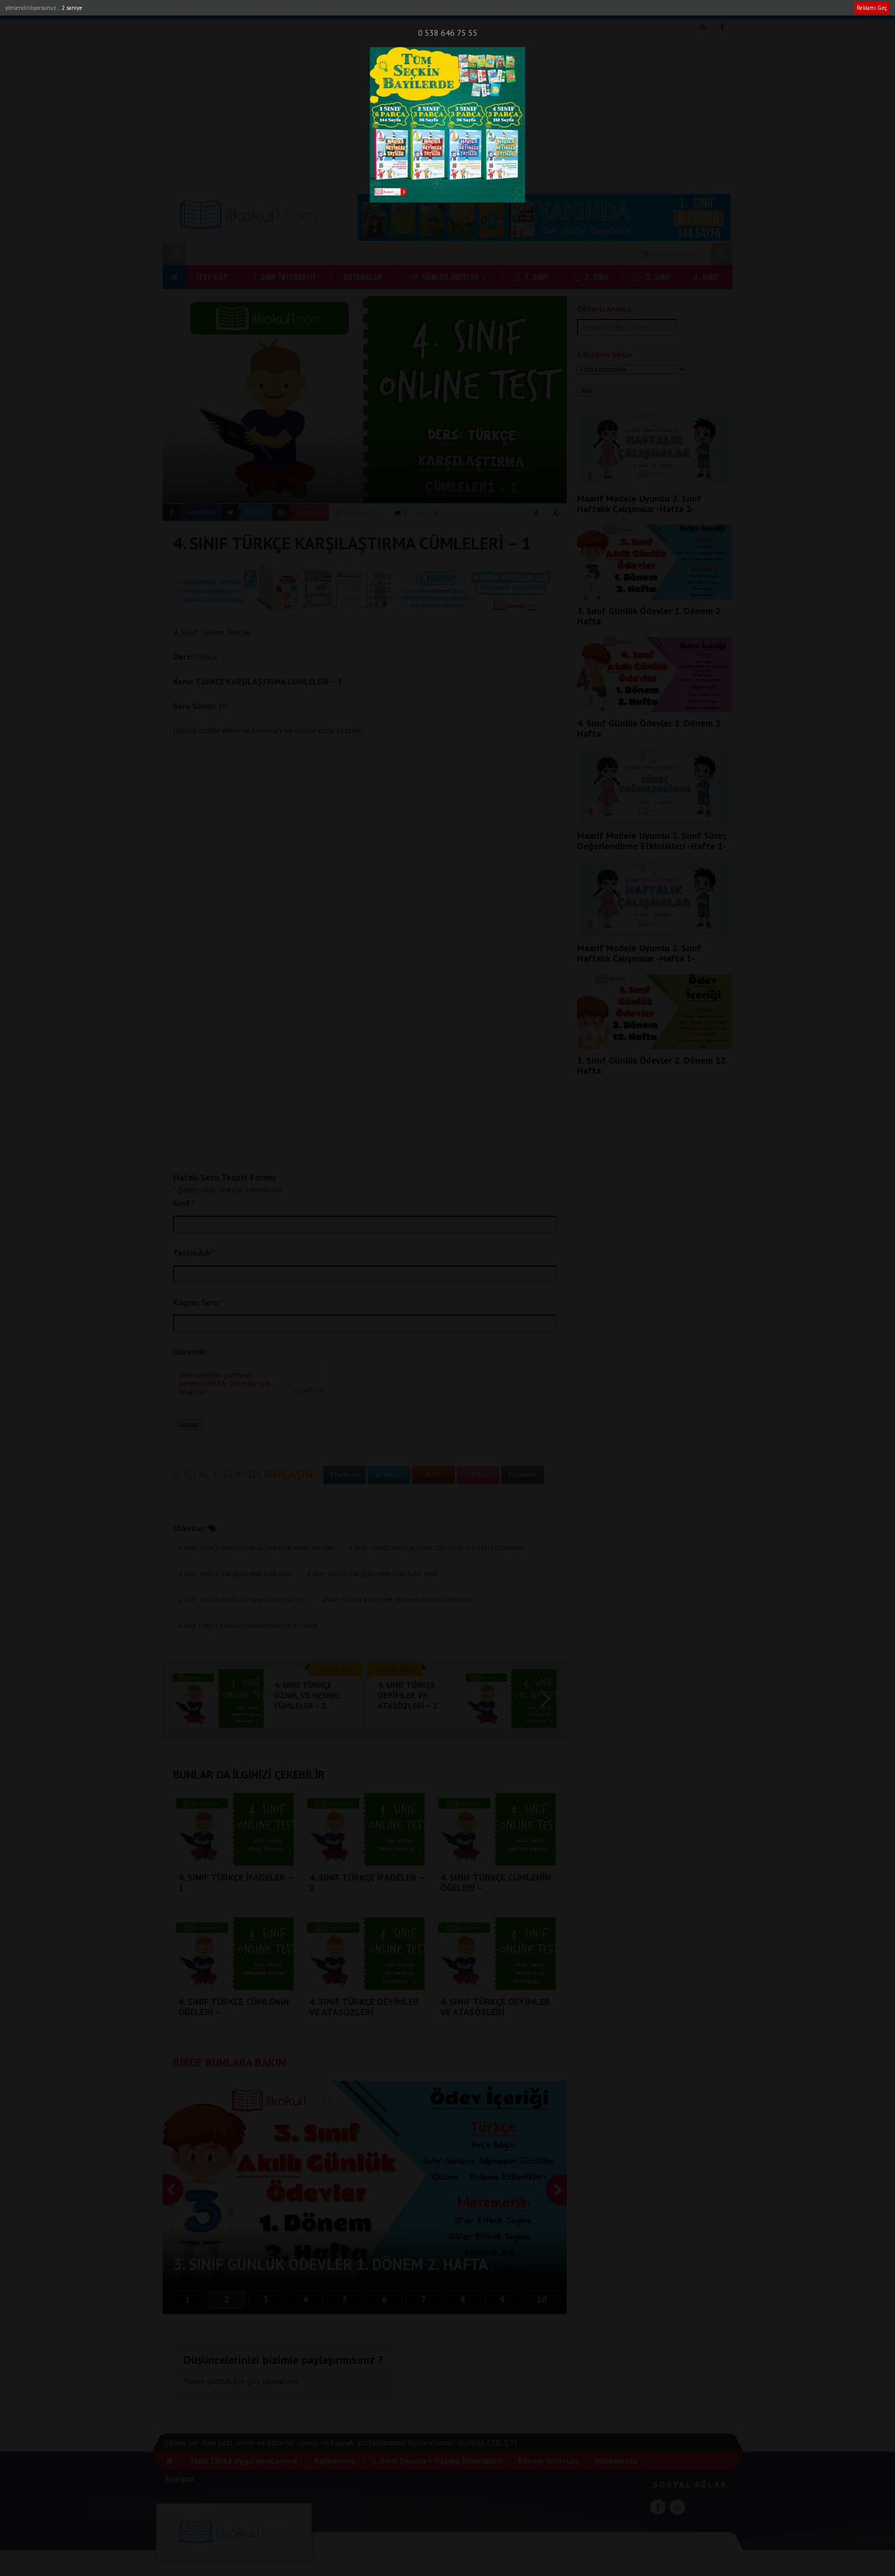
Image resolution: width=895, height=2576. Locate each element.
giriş (253, 2381)
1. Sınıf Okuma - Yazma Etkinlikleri (364, 9)
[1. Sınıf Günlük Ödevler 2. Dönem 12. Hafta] (655, 1046)
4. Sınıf (706, 276)
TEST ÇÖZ (211, 276)
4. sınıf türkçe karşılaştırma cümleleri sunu (372, 1574)
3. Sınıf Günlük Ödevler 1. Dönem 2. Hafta (649, 616)
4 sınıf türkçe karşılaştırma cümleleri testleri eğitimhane (436, 1548)
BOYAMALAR (363, 276)
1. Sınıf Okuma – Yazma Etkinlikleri (437, 2461)
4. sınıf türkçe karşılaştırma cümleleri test (243, 1600)
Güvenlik (189, 1351)
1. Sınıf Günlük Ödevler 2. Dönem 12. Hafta (652, 1065)
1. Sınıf (536, 276)
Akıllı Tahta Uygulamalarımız (211, 9)
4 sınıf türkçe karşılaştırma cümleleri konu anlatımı (257, 1548)
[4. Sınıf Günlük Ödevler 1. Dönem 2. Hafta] (655, 709)
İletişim (555, 9)
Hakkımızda (513, 9)
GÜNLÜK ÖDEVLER (450, 276)
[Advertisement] (447, 109)
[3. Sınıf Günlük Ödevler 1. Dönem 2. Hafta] (655, 596)
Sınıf (184, 1203)
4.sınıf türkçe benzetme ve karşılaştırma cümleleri (398, 1600)
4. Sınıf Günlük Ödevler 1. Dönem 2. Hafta (649, 728)
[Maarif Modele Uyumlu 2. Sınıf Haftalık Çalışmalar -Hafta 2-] (655, 484)
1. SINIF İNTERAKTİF (285, 276)
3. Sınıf (657, 276)
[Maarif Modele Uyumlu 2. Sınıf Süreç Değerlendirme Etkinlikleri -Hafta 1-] (655, 821)
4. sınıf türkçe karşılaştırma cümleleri (236, 1574)
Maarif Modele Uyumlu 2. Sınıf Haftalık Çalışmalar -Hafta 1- (639, 953)
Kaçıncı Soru (198, 1302)
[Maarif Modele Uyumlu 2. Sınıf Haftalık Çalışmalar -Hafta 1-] (655, 934)
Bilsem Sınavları (457, 9)
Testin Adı (194, 1253)
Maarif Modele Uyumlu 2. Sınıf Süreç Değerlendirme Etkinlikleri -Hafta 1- (652, 841)
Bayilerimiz (284, 9)
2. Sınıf (596, 276)
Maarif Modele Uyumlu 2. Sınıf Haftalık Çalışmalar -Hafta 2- (639, 504)
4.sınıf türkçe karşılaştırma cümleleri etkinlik (248, 1626)
